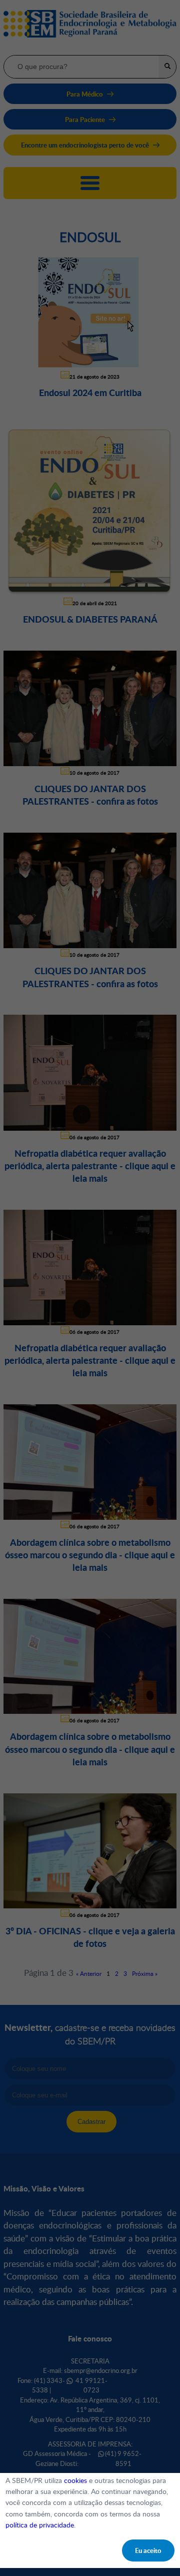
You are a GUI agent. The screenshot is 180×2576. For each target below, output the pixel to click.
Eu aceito (148, 2550)
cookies (75, 2480)
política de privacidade (40, 2525)
